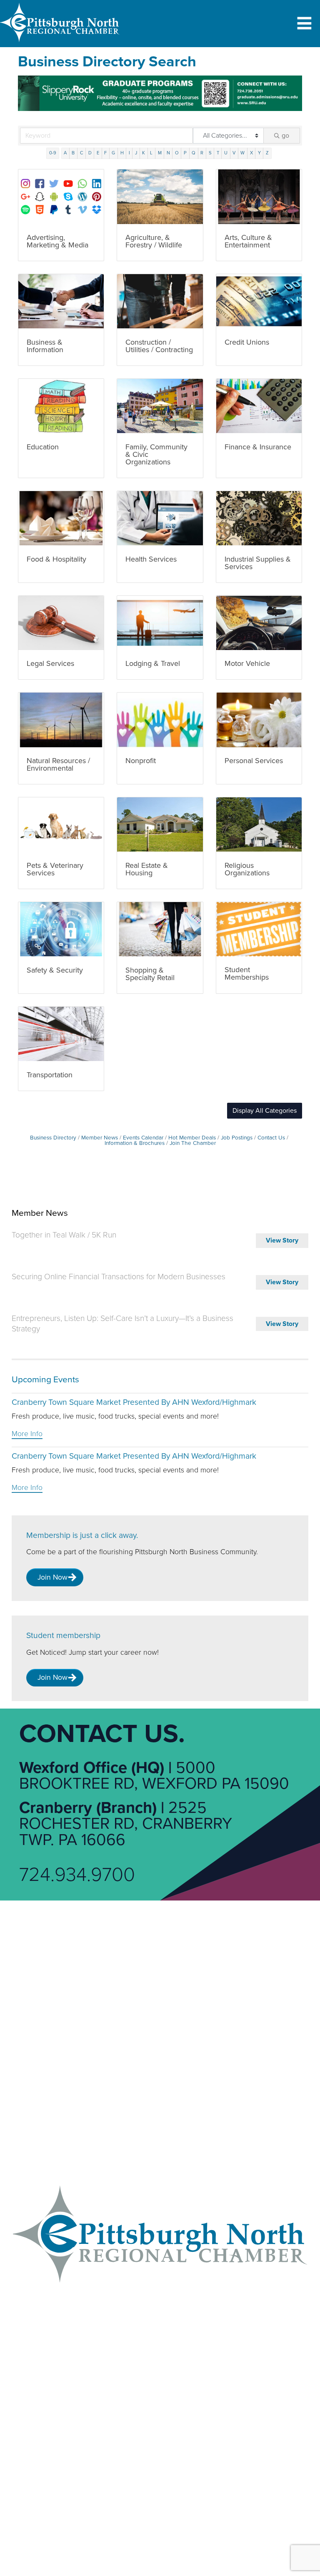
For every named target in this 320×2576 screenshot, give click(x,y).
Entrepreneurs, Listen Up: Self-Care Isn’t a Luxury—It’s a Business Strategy (122, 1324)
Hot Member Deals (192, 1138)
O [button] (177, 153)
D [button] (90, 153)
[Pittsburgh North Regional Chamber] (60, 44)
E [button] (98, 153)
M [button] (160, 153)
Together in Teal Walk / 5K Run (64, 1235)
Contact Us (271, 1138)
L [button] (151, 153)
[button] (265, 1111)
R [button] (202, 153)
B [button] (73, 153)
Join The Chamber (193, 1143)
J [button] (136, 153)
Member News (100, 1138)
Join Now (52, 1577)
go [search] (285, 136)
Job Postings (237, 1138)
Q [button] (194, 153)
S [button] (210, 153)
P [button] (185, 153)
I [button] (129, 153)
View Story (282, 1240)
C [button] (82, 153)
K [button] (144, 153)
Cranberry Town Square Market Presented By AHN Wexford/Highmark (134, 1402)
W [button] (242, 153)
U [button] (226, 153)
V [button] (234, 153)
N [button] (168, 153)
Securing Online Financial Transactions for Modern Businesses (119, 1277)
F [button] (105, 153)
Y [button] (259, 153)
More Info (27, 1434)
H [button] (122, 153)
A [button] (65, 153)
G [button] (113, 153)
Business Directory (53, 1138)
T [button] (218, 153)
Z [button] (267, 153)
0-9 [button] (53, 153)
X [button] (251, 153)
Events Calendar (143, 1138)
